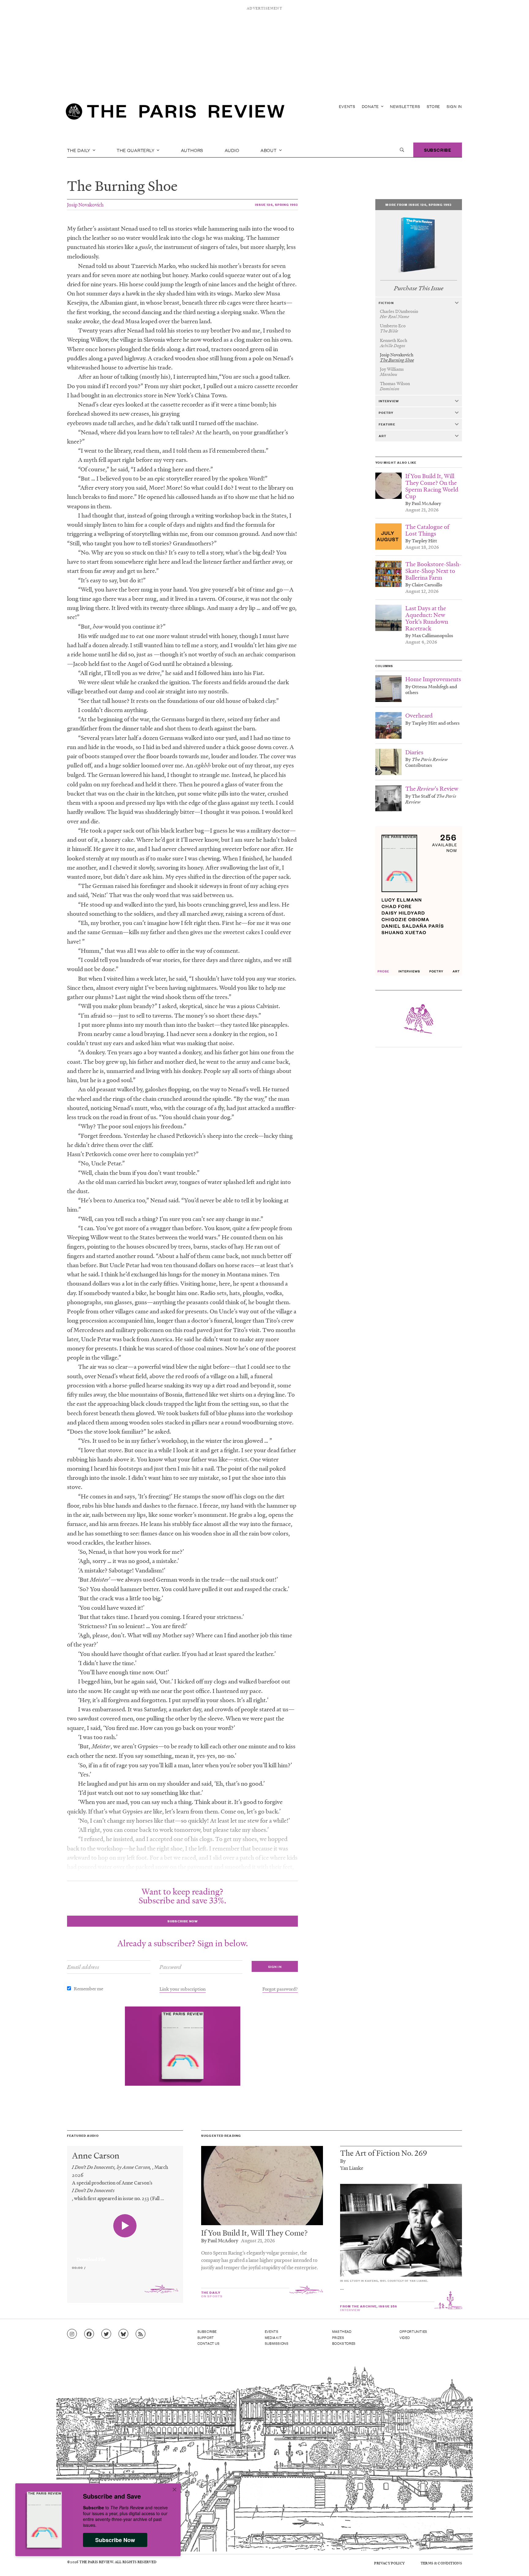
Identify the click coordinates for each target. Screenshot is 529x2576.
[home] (175, 113)
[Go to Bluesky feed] (123, 2334)
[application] (125, 2256)
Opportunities (413, 2331)
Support (206, 2337)
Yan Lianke (352, 2168)
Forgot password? (280, 1989)
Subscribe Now (115, 2540)
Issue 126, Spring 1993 (277, 204)
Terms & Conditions (441, 2563)
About (269, 150)
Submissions (277, 2343)
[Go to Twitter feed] (106, 2334)
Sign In (454, 106)
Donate (371, 106)
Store (434, 106)
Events (347, 106)
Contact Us (209, 2343)
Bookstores (344, 2343)
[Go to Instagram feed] (72, 2334)
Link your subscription (183, 1989)
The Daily (79, 150)
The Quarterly (136, 150)
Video (405, 2337)
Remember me (88, 1988)
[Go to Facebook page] (89, 2334)
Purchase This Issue (419, 288)
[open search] (402, 150)
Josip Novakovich (85, 204)
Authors (192, 150)
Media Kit (273, 2337)
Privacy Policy (389, 2563)
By (343, 2161)
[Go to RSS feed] (141, 2334)
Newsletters (405, 106)
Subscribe (438, 150)
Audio (232, 150)
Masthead (342, 2331)
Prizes (338, 2337)
